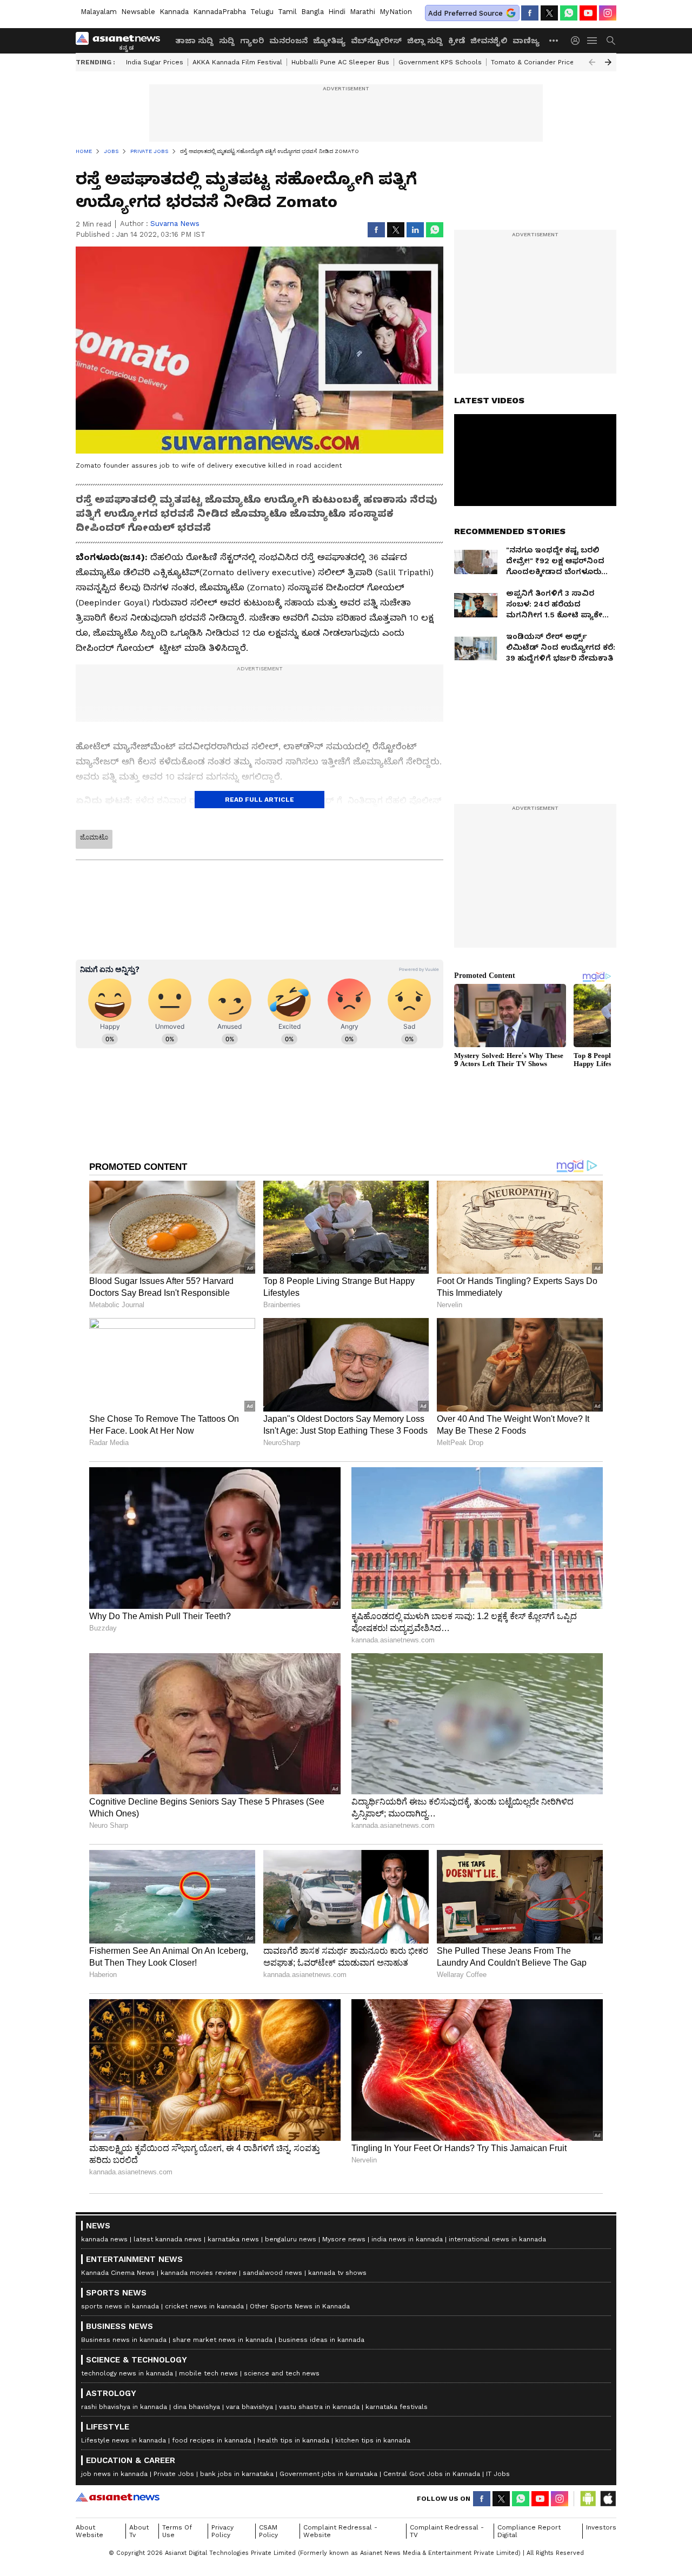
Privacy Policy (222, 2531)
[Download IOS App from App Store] (608, 2499)
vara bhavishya (249, 2407)
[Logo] (122, 41)
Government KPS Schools (440, 62)
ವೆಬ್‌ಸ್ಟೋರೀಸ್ (376, 41)
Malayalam (99, 12)
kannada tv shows (337, 2273)
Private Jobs (174, 2474)
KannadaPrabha (219, 12)
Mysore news (344, 2239)
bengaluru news (291, 2239)
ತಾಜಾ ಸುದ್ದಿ (194, 41)
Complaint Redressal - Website (340, 2531)
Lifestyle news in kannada (124, 2440)
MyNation (396, 12)
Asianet (118, 2497)
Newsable (138, 12)
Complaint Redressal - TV (447, 2531)
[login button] (578, 41)
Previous (592, 62)
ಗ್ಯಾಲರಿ (252, 41)
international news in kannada (497, 2239)
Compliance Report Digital (529, 2531)
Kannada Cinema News (118, 2273)
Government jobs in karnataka (328, 2474)
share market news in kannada (222, 2340)
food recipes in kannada (212, 2440)
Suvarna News (175, 224)
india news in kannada (407, 2239)
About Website (89, 2531)
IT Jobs (498, 2474)
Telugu (262, 12)
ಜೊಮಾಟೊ (94, 837)
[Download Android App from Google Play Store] (588, 2499)
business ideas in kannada (321, 2340)
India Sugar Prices (155, 62)
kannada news (104, 2239)
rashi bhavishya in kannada (124, 2407)
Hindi (337, 12)
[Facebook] (530, 13)
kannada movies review (199, 2273)
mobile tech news (208, 2373)
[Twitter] (549, 13)
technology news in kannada (127, 2373)
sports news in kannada (120, 2306)
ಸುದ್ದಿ (227, 41)
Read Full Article (259, 800)
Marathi (362, 12)
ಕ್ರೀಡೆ (457, 41)
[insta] (608, 13)
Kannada (174, 12)
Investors (601, 2527)
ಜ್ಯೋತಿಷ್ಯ (329, 41)
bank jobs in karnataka (237, 2474)
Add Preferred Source (465, 13)
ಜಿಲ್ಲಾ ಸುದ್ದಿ (425, 41)
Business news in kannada (124, 2340)
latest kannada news (168, 2239)
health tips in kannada (293, 2440)
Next (608, 62)
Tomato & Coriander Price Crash (543, 62)
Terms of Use (177, 2531)
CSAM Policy (268, 2531)
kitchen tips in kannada (373, 2440)
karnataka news (233, 2239)
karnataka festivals (397, 2407)
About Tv (139, 2531)
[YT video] (588, 13)
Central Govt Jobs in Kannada (432, 2474)
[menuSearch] (611, 41)
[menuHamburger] (593, 41)
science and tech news (282, 2373)
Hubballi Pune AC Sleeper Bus (340, 62)
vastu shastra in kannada (319, 2407)
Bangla (312, 12)
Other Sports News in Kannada (300, 2306)
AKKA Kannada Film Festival (237, 62)
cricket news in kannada (204, 2306)
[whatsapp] (569, 13)
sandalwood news (272, 2273)
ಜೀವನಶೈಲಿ (489, 41)
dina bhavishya (197, 2407)
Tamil (287, 12)
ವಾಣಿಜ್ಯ (526, 41)
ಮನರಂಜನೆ (288, 41)
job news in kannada (114, 2474)
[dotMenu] (554, 40)
